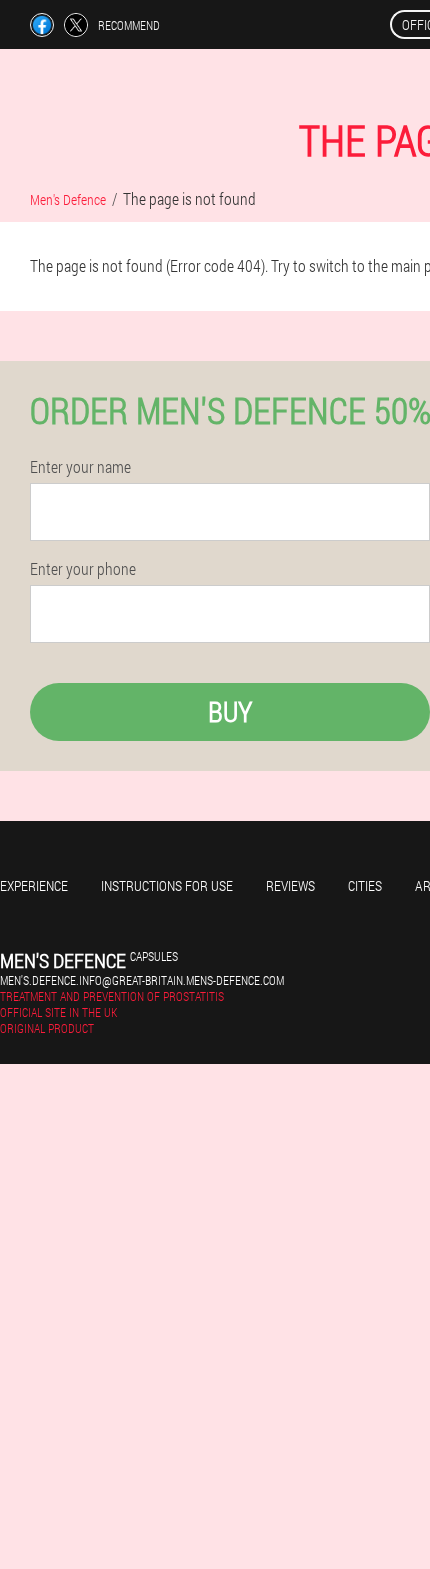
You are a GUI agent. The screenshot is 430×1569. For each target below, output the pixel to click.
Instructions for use (167, 885)
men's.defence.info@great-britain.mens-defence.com (142, 980)
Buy (230, 711)
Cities (365, 885)
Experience (34, 885)
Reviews (290, 885)
